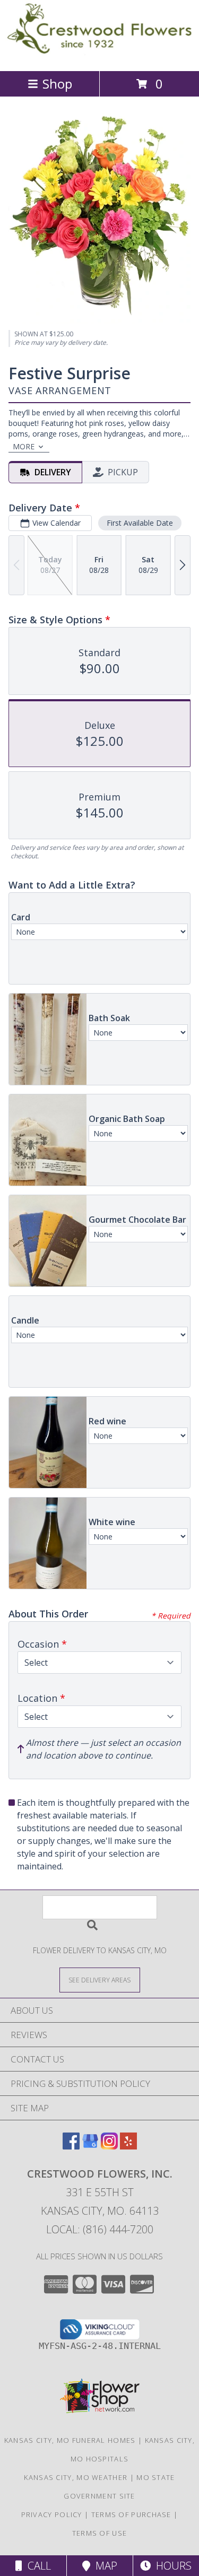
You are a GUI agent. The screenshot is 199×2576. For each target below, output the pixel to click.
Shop (57, 84)
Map (104, 2566)
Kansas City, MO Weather (76, 2477)
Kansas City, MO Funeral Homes (70, 2440)
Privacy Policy (52, 2514)
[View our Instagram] (109, 2146)
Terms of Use (100, 2533)
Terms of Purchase (131, 2514)
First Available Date (140, 523)
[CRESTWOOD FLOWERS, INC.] (99, 55)
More (24, 446)
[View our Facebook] (71, 2146)
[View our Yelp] (128, 2146)
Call (37, 2566)
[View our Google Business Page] (90, 2146)
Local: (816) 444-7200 (100, 2229)
